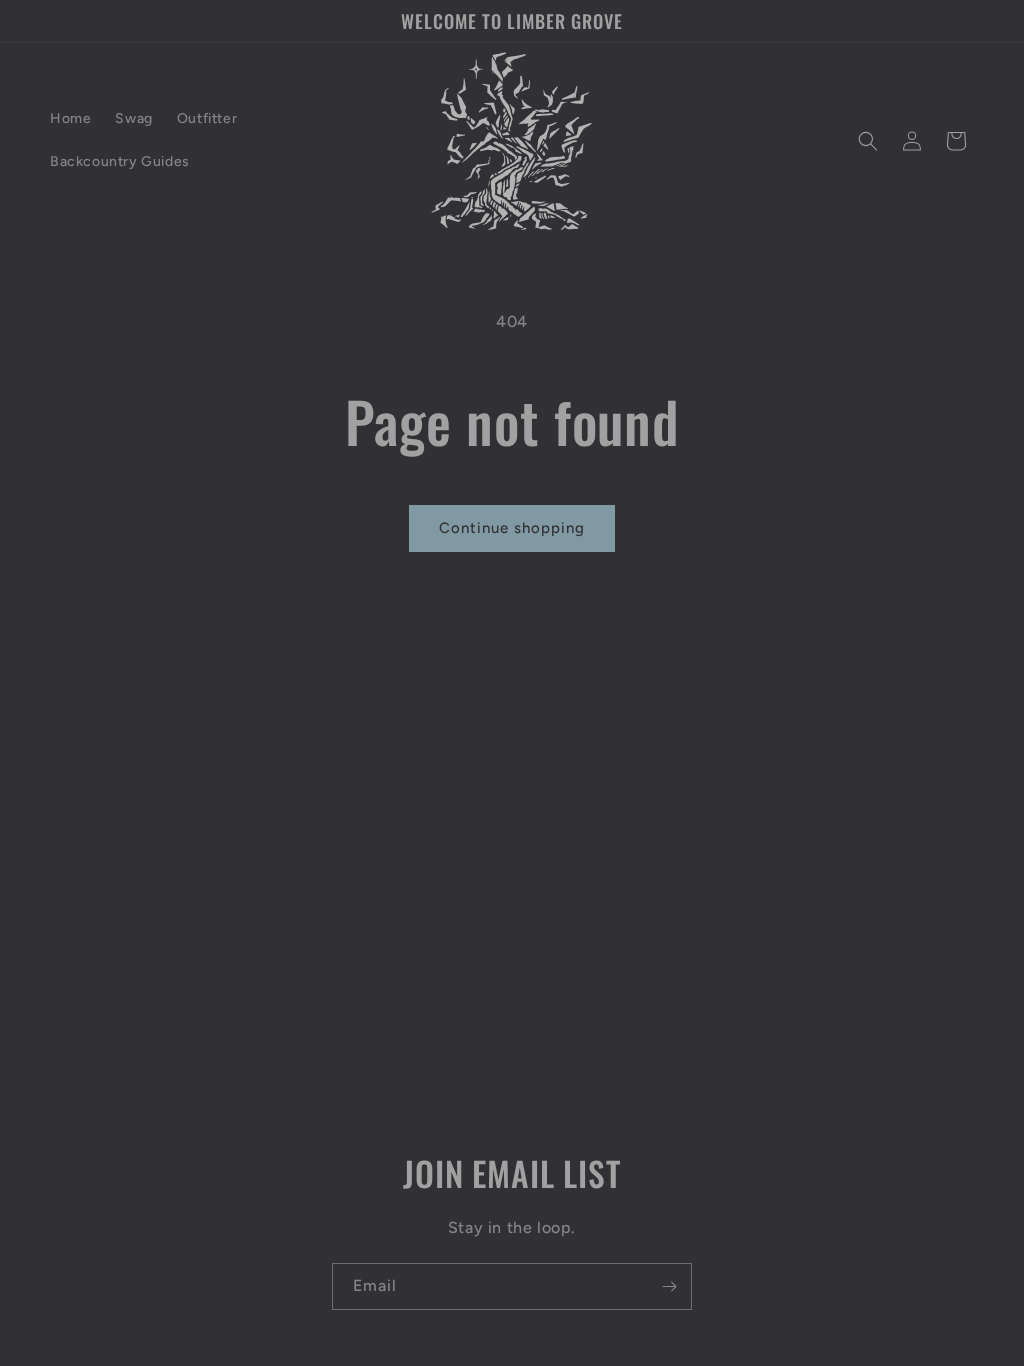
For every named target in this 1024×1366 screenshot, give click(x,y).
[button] (868, 141)
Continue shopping (512, 528)
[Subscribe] (669, 1286)
